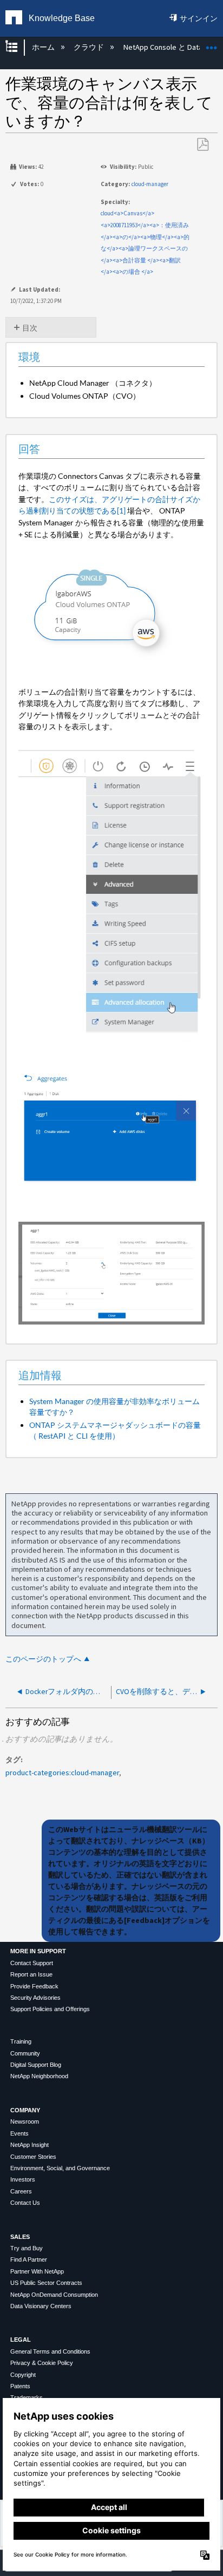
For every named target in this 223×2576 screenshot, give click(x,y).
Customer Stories (33, 2157)
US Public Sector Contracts (46, 2283)
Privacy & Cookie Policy (42, 2363)
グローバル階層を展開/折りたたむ (18, 47)
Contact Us (25, 2203)
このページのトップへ (43, 1659)
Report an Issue (31, 1974)
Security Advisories (35, 1998)
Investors (23, 2179)
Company (25, 2110)
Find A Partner (29, 2259)
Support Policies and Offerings (50, 2009)
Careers (21, 2191)
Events (19, 2133)
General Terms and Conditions (50, 2351)
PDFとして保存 (202, 145)
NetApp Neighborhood (39, 2076)
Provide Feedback (34, 1986)
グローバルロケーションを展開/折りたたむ (212, 44)
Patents (20, 2386)
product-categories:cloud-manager (62, 1773)
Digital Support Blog (36, 2065)
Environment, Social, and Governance (60, 2168)
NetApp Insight (29, 2145)
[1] (121, 510)
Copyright (23, 2375)
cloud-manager (150, 184)
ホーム (44, 47)
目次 (30, 328)
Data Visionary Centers (41, 2306)
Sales (20, 2237)
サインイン (199, 18)
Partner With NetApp (37, 2271)
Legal (21, 2340)
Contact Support (32, 1963)
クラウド (90, 47)
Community (25, 2053)
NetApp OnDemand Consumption (54, 2295)
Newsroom (25, 2122)
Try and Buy (27, 2248)
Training (21, 2041)
